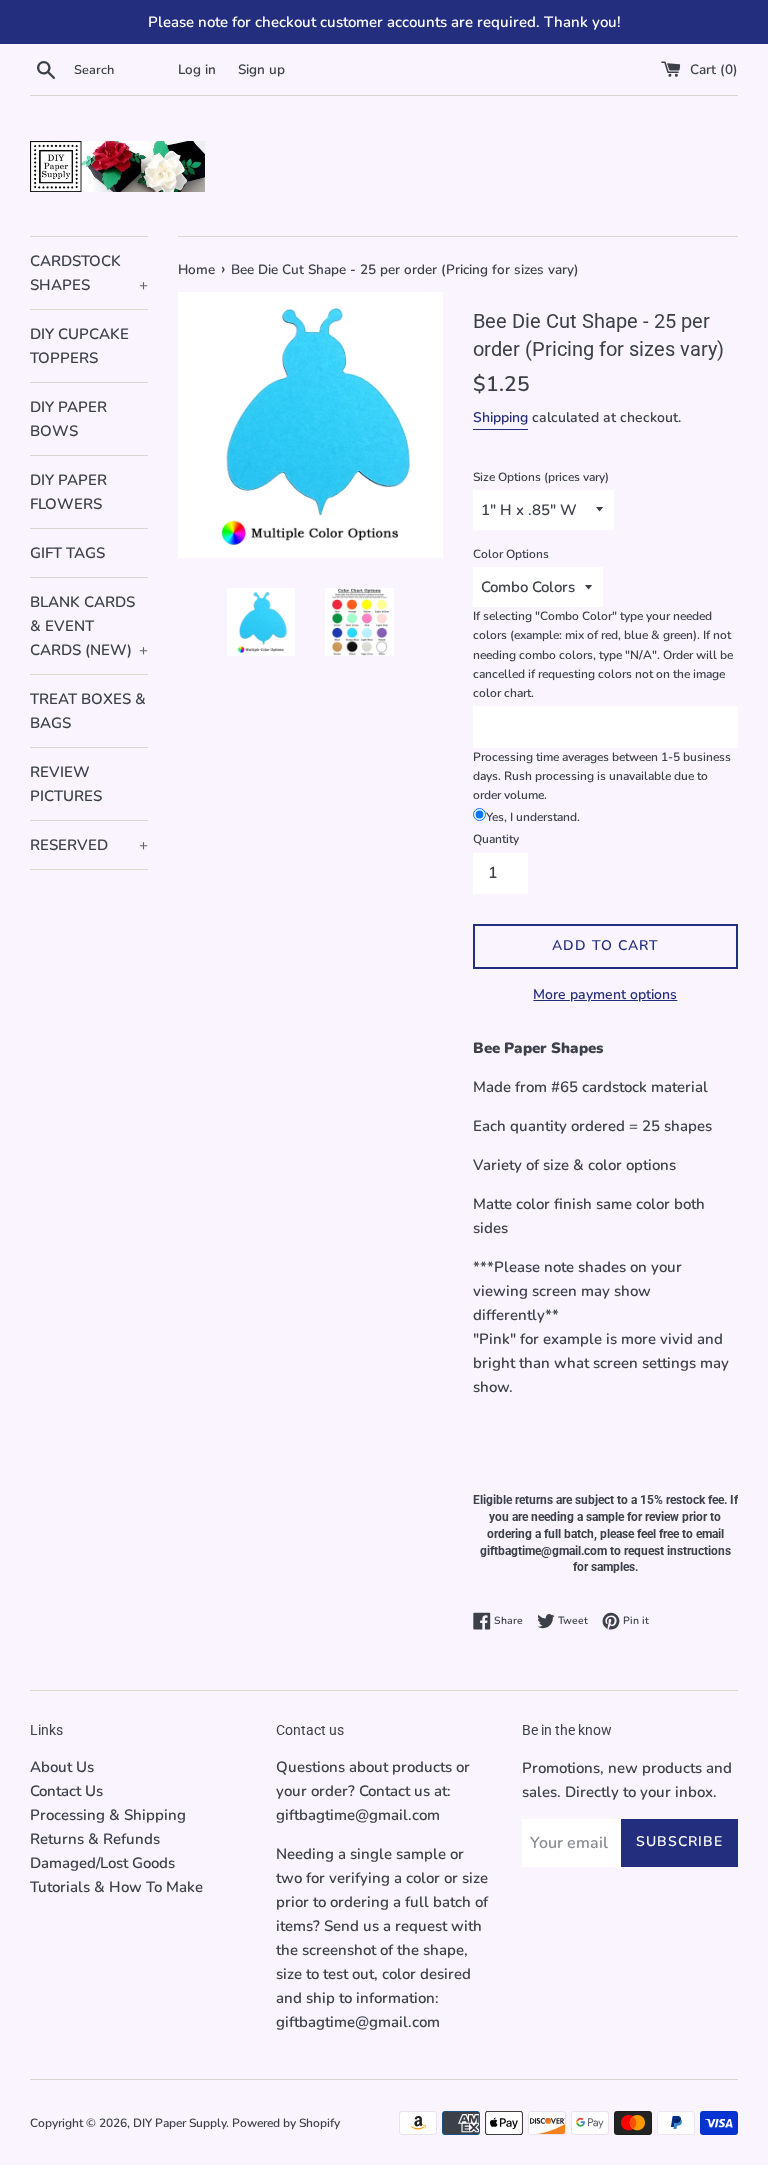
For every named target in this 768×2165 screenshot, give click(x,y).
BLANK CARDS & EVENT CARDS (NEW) (89, 626)
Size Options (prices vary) (541, 477)
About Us (62, 1767)
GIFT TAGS (67, 553)
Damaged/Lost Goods (102, 1863)
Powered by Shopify (286, 2123)
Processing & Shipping (108, 1815)
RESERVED (89, 845)
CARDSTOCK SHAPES (89, 273)
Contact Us (66, 1791)
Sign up (261, 69)
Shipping (500, 417)
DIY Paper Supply (179, 2123)
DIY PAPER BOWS (68, 419)
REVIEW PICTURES (66, 784)
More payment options (605, 994)
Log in (197, 69)
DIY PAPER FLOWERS (68, 492)
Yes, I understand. (533, 817)
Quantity (496, 839)
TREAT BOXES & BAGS (88, 711)
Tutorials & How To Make (116, 1887)
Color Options (511, 554)
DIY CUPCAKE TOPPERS (79, 346)
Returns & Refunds (95, 1839)
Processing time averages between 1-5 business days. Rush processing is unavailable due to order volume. (602, 776)
